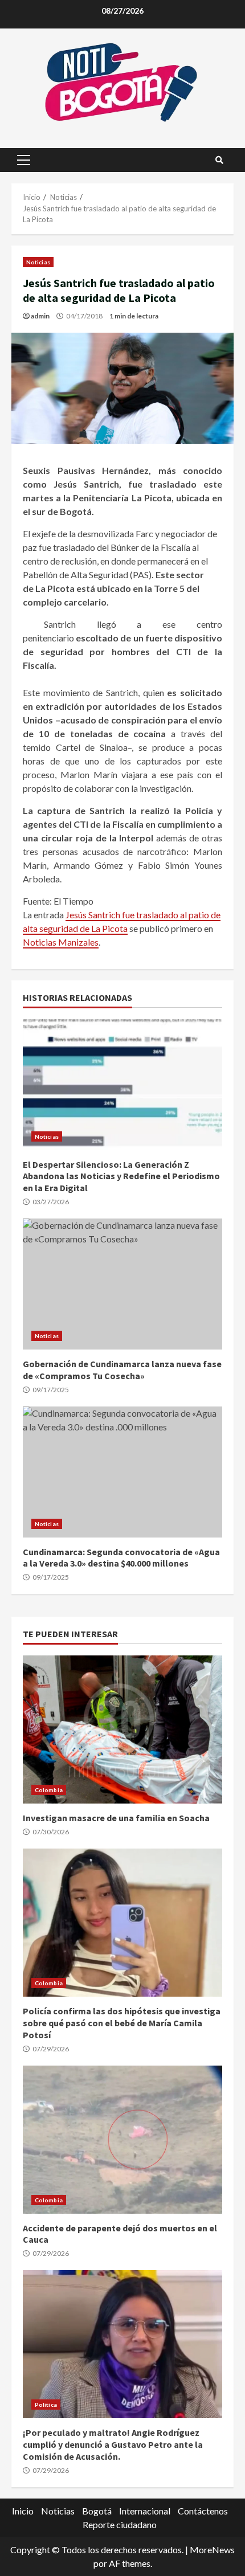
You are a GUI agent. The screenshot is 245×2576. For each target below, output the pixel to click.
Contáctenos (203, 2511)
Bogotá (97, 2511)
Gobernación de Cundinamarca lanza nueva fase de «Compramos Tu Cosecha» (122, 1284)
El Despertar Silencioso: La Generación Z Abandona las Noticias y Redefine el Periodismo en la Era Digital (122, 1085)
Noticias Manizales (61, 942)
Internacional (145, 2511)
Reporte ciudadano (120, 2524)
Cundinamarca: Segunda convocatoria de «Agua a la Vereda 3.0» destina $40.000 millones (122, 1472)
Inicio (23, 2511)
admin (40, 316)
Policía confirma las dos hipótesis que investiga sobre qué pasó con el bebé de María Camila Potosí (122, 1923)
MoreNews (212, 2550)
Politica (46, 2405)
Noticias (38, 262)
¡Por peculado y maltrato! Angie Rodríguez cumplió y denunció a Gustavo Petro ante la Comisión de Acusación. (122, 2344)
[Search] (219, 160)
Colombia (49, 1790)
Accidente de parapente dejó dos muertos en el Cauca (122, 2140)
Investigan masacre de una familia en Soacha (122, 1729)
